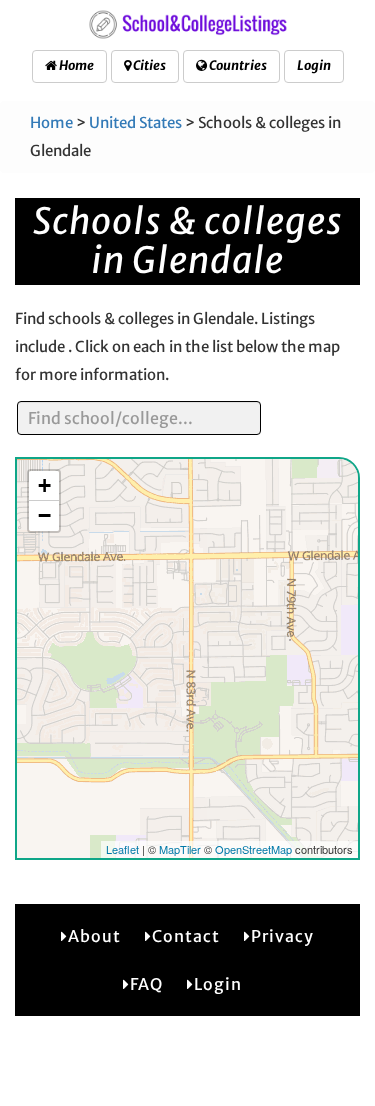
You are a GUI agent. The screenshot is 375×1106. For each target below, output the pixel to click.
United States (135, 122)
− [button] (44, 515)
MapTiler (180, 849)
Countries (237, 65)
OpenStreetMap (253, 849)
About (94, 936)
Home (75, 65)
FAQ (146, 984)
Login (314, 65)
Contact (186, 936)
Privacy (282, 936)
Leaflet (122, 849)
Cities (148, 65)
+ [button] (44, 485)
